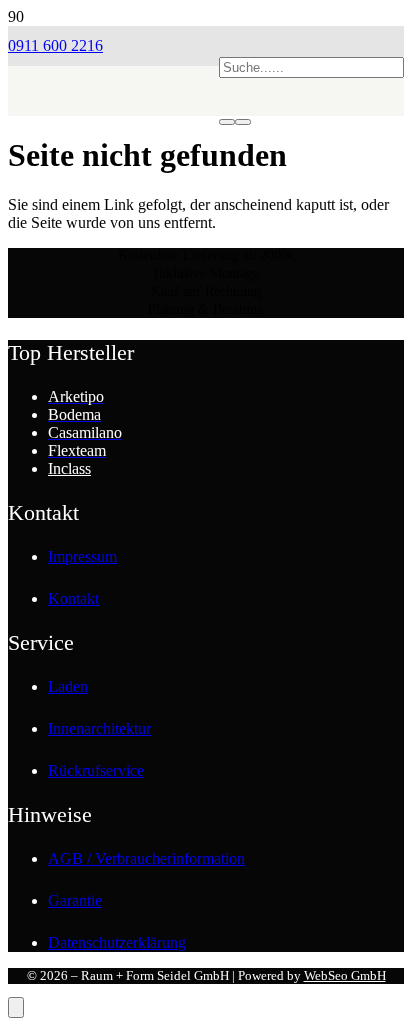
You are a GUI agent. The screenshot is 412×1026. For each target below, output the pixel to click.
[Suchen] (227, 122)
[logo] (113, 145)
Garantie (75, 900)
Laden (68, 686)
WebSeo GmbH (345, 975)
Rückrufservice (96, 770)
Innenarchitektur (99, 728)
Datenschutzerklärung (117, 942)
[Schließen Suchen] (243, 122)
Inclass (69, 468)
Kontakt (73, 598)
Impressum (82, 556)
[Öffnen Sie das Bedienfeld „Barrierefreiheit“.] (16, 1007)
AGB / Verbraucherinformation (146, 858)
